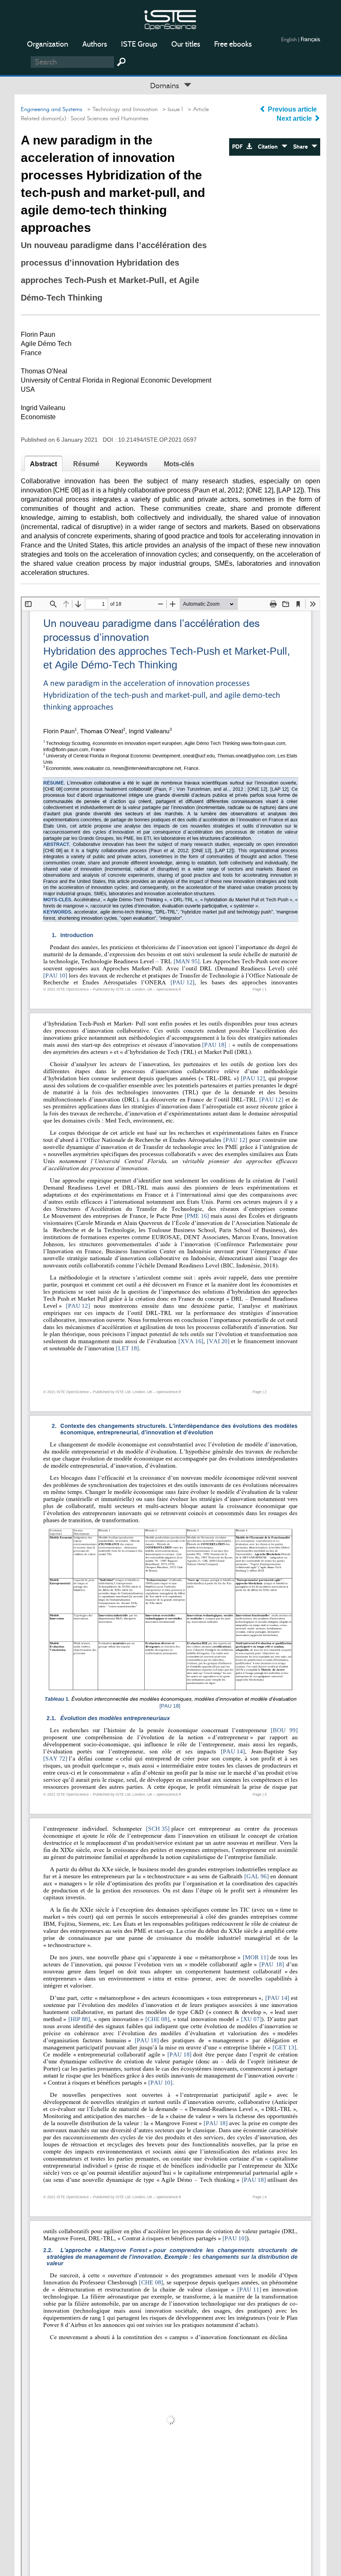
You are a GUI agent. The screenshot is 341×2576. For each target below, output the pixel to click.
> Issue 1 (171, 109)
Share (302, 147)
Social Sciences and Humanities (110, 119)
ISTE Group (139, 44)
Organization (48, 44)
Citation (270, 147)
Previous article (292, 109)
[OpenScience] (170, 19)
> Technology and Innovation (121, 109)
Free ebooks (233, 44)
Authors (95, 44)
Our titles (186, 44)
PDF (239, 147)
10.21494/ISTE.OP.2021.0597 (157, 440)
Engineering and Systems (52, 109)
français (310, 39)
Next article (295, 118)
